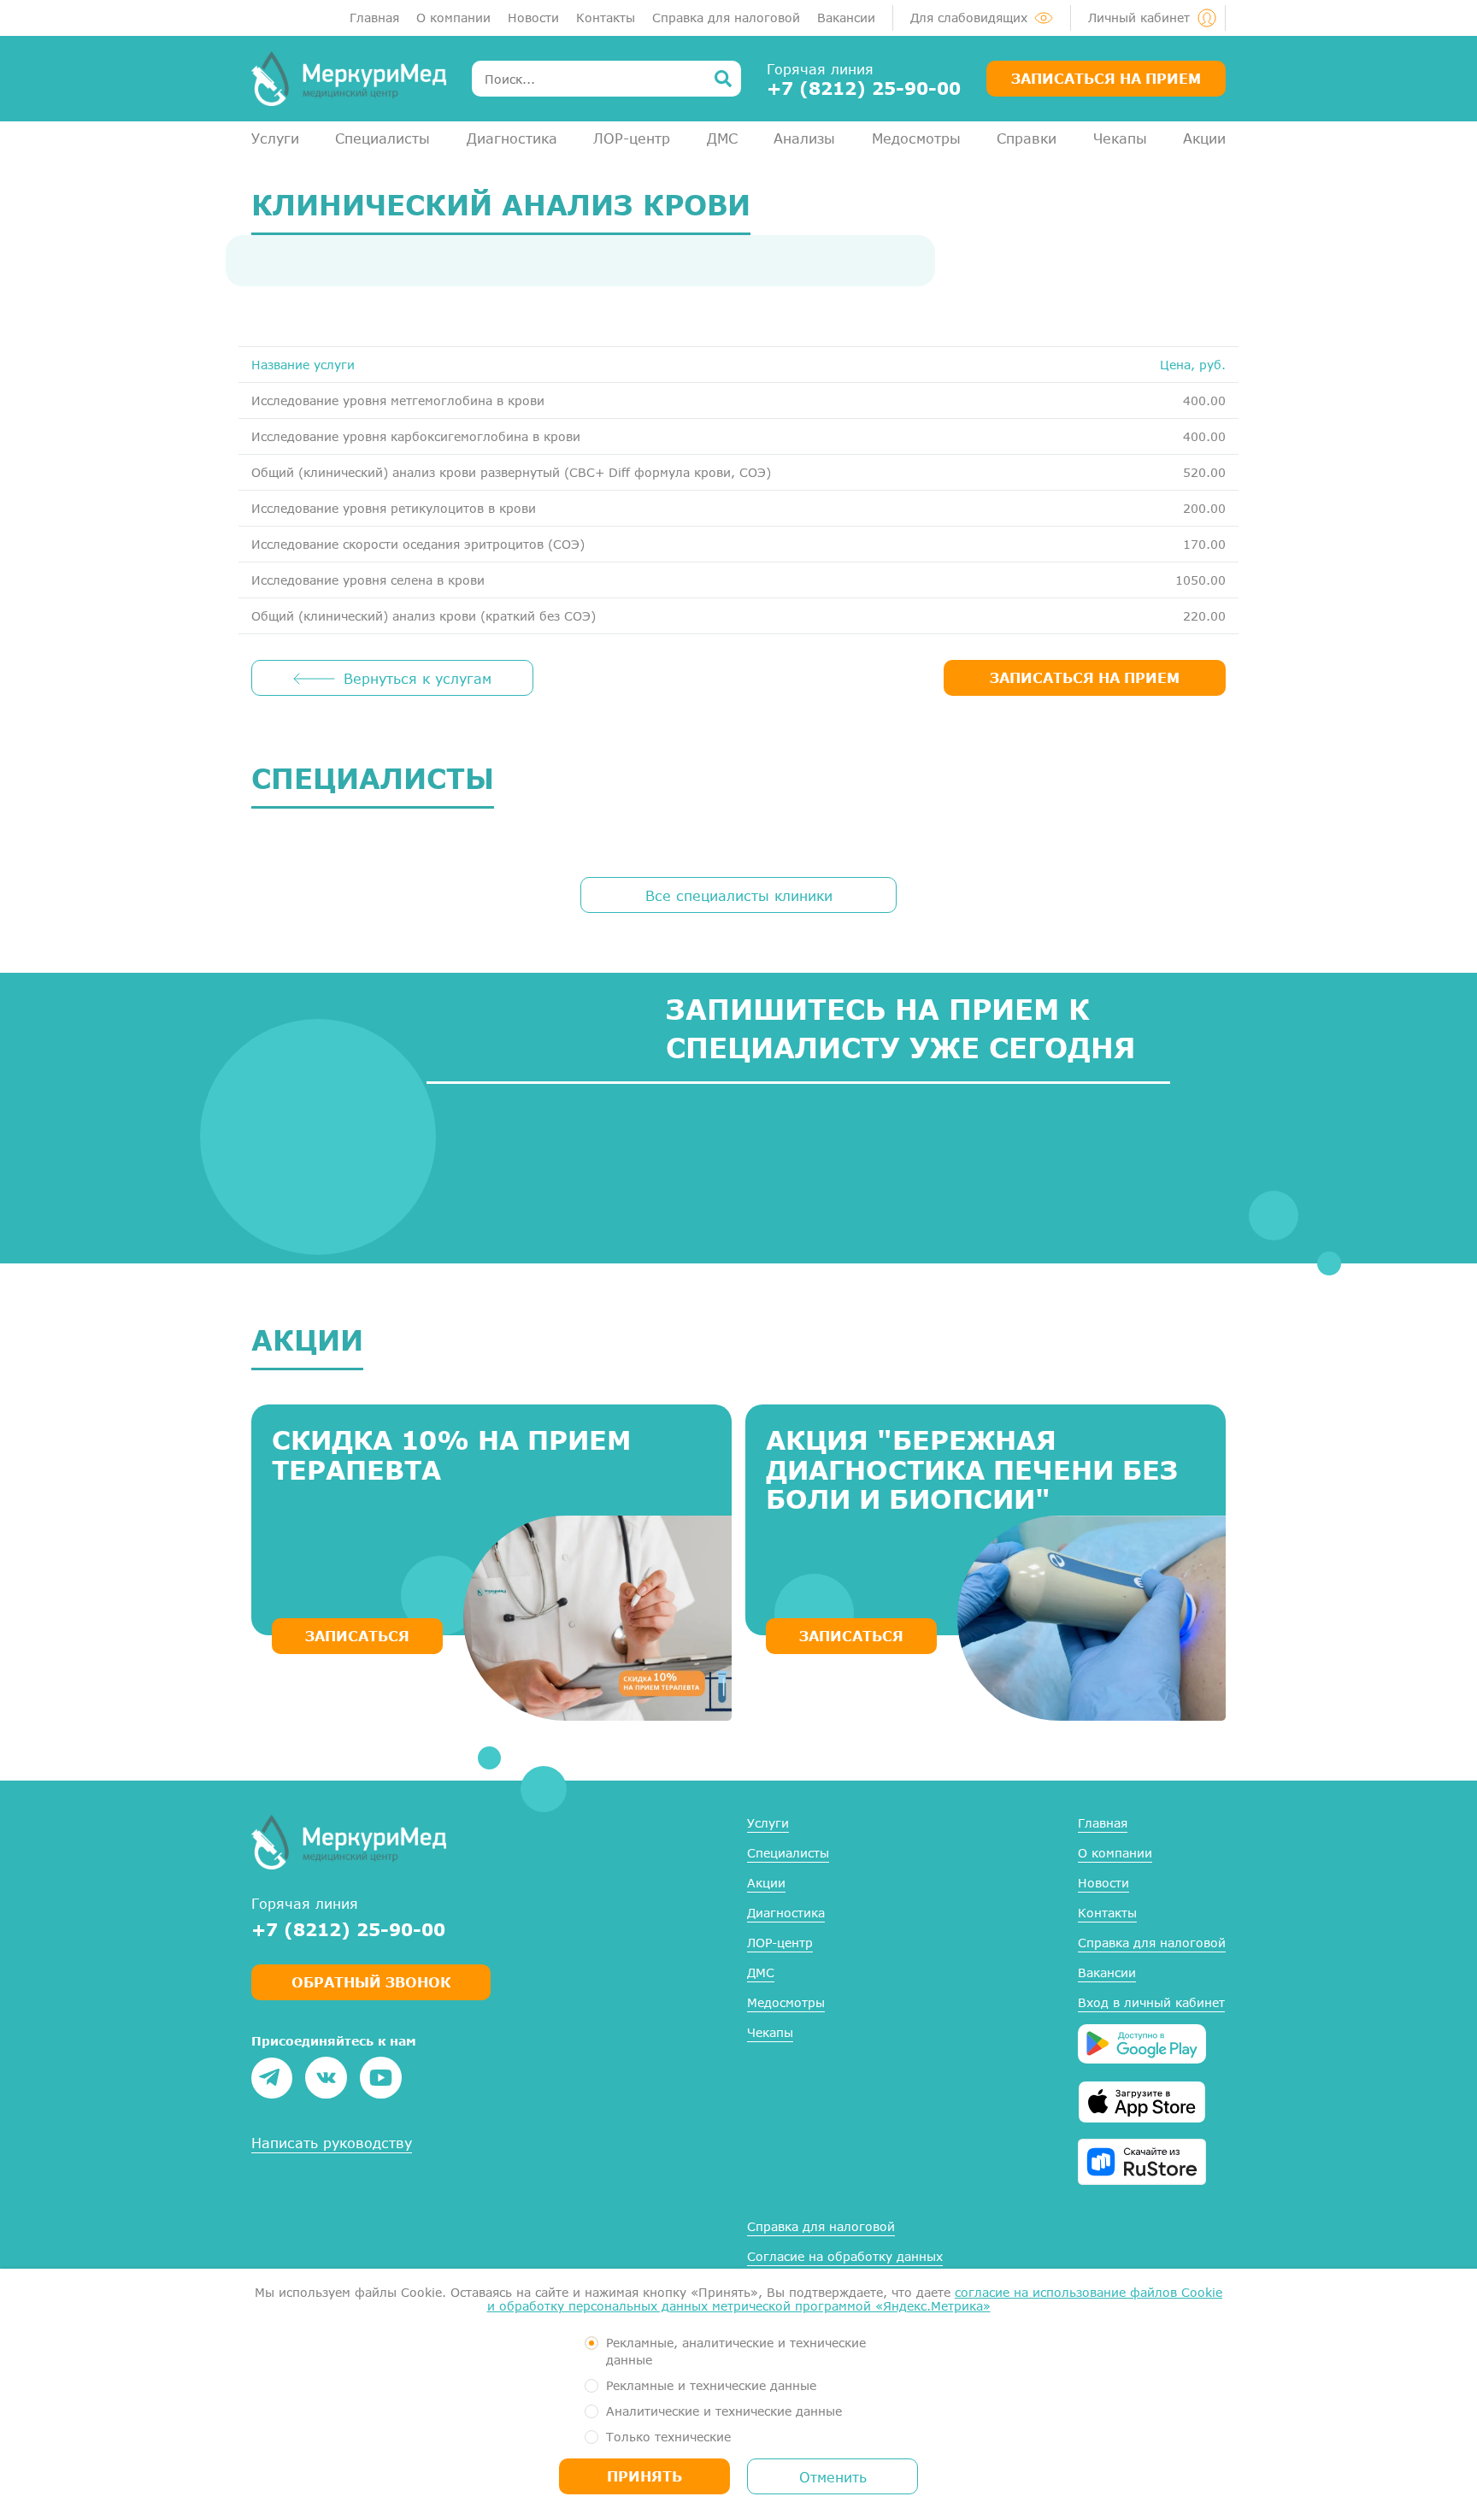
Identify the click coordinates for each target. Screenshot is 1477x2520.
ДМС (722, 138)
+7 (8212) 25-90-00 (864, 88)
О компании (453, 18)
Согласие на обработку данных (845, 2256)
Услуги (275, 138)
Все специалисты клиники (739, 895)
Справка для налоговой (726, 18)
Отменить (833, 2477)
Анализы (804, 138)
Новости (533, 18)
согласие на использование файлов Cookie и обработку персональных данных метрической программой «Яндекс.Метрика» (855, 2299)
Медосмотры (916, 138)
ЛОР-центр (632, 138)
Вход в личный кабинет (1151, 2002)
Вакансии (846, 18)
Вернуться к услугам (418, 678)
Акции (1204, 138)
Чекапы (1120, 138)
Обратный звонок (371, 1982)
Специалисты (382, 138)
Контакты (606, 18)
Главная (374, 18)
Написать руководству (332, 2143)
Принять (644, 2476)
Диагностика (512, 138)
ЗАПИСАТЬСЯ (357, 1636)
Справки (1027, 138)
